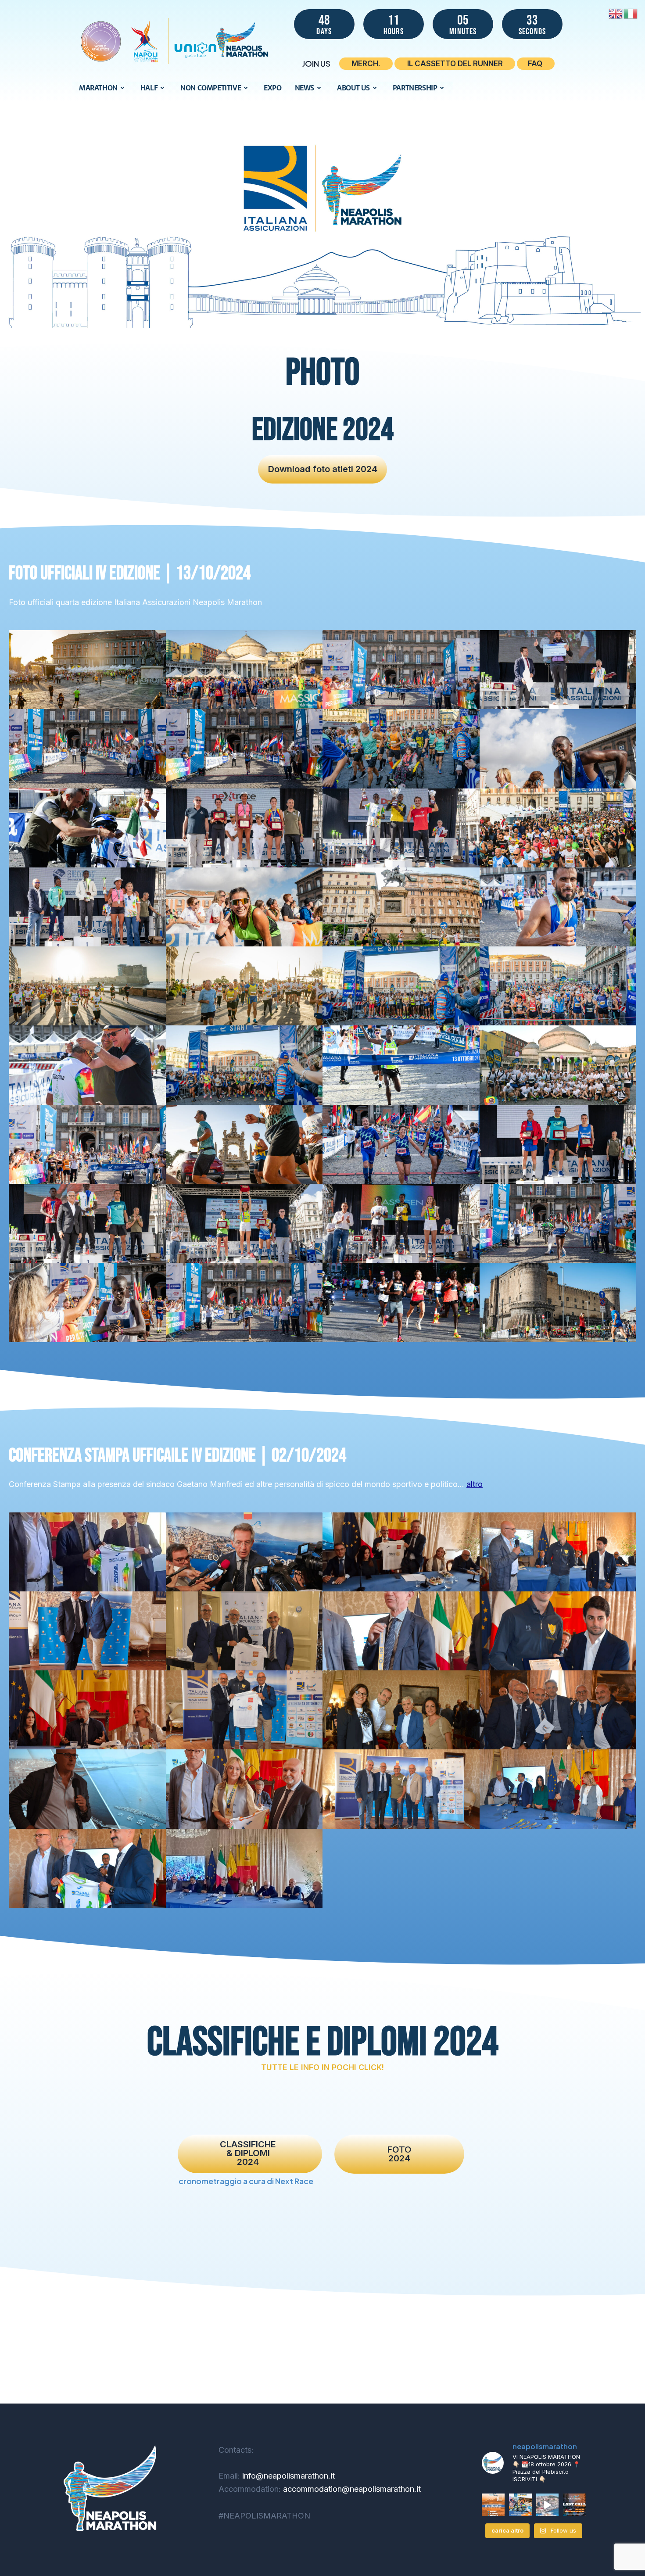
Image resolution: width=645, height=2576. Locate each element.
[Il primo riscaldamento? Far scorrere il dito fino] (574, 2505)
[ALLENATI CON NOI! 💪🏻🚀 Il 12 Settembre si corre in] (493, 2505)
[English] (616, 13)
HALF (149, 88)
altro (475, 1484)
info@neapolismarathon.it (287, 2476)
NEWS (305, 88)
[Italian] (631, 13)
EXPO (272, 88)
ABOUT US (353, 88)
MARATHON (98, 88)
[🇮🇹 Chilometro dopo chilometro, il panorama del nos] (520, 2505)
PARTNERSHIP (415, 88)
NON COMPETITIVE (211, 88)
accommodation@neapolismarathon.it (351, 2489)
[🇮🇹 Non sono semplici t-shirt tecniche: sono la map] (548, 2505)
